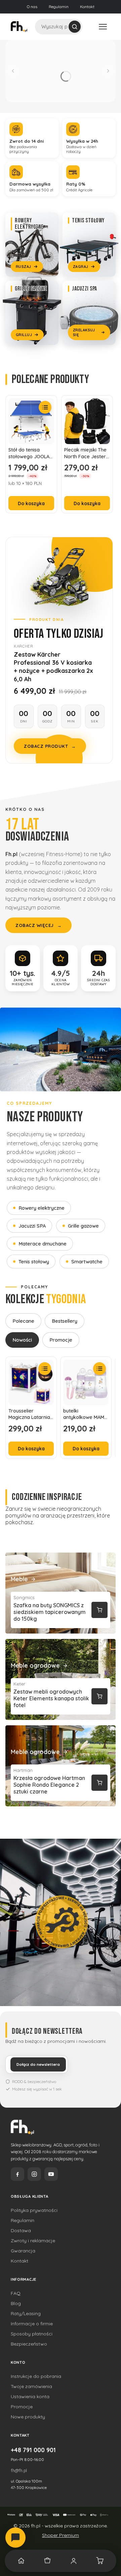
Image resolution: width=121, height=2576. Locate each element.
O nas (32, 7)
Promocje (22, 2407)
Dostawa (21, 2230)
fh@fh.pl (19, 2470)
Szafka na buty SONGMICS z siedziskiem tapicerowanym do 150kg (50, 1612)
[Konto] (74, 2561)
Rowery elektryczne (42, 1208)
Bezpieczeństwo (29, 2344)
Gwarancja (23, 2251)
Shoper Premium (61, 2535)
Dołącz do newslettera (38, 2064)
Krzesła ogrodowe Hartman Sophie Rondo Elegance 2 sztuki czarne (49, 1785)
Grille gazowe (83, 1226)
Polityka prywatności (34, 2210)
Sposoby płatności (32, 2334)
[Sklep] (47, 2561)
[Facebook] (17, 2174)
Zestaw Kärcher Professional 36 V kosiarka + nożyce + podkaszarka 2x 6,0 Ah (53, 667)
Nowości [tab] (22, 1340)
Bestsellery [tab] (65, 1321)
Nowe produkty (28, 2417)
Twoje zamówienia (31, 2386)
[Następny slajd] (108, 71)
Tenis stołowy (34, 1262)
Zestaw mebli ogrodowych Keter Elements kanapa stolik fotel (51, 1698)
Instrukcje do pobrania (36, 2376)
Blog (16, 2303)
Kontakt (87, 7)
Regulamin (59, 7)
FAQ (16, 2293)
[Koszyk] (100, 2561)
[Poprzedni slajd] (13, 71)
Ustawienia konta (30, 2396)
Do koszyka (31, 503)
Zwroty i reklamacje (33, 2241)
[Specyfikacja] (45, 407)
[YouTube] (51, 2174)
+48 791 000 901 (33, 2450)
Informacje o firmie (32, 2324)
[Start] (21, 2561)
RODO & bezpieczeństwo (34, 2081)
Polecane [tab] (23, 1321)
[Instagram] (34, 2174)
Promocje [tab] (61, 1340)
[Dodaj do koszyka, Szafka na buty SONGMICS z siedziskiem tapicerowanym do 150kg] (99, 1610)
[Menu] (103, 27)
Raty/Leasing (26, 2313)
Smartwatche (87, 1262)
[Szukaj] (75, 27)
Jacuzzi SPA (32, 1226)
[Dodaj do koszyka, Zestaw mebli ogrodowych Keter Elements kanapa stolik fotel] (99, 1696)
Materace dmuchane (43, 1244)
